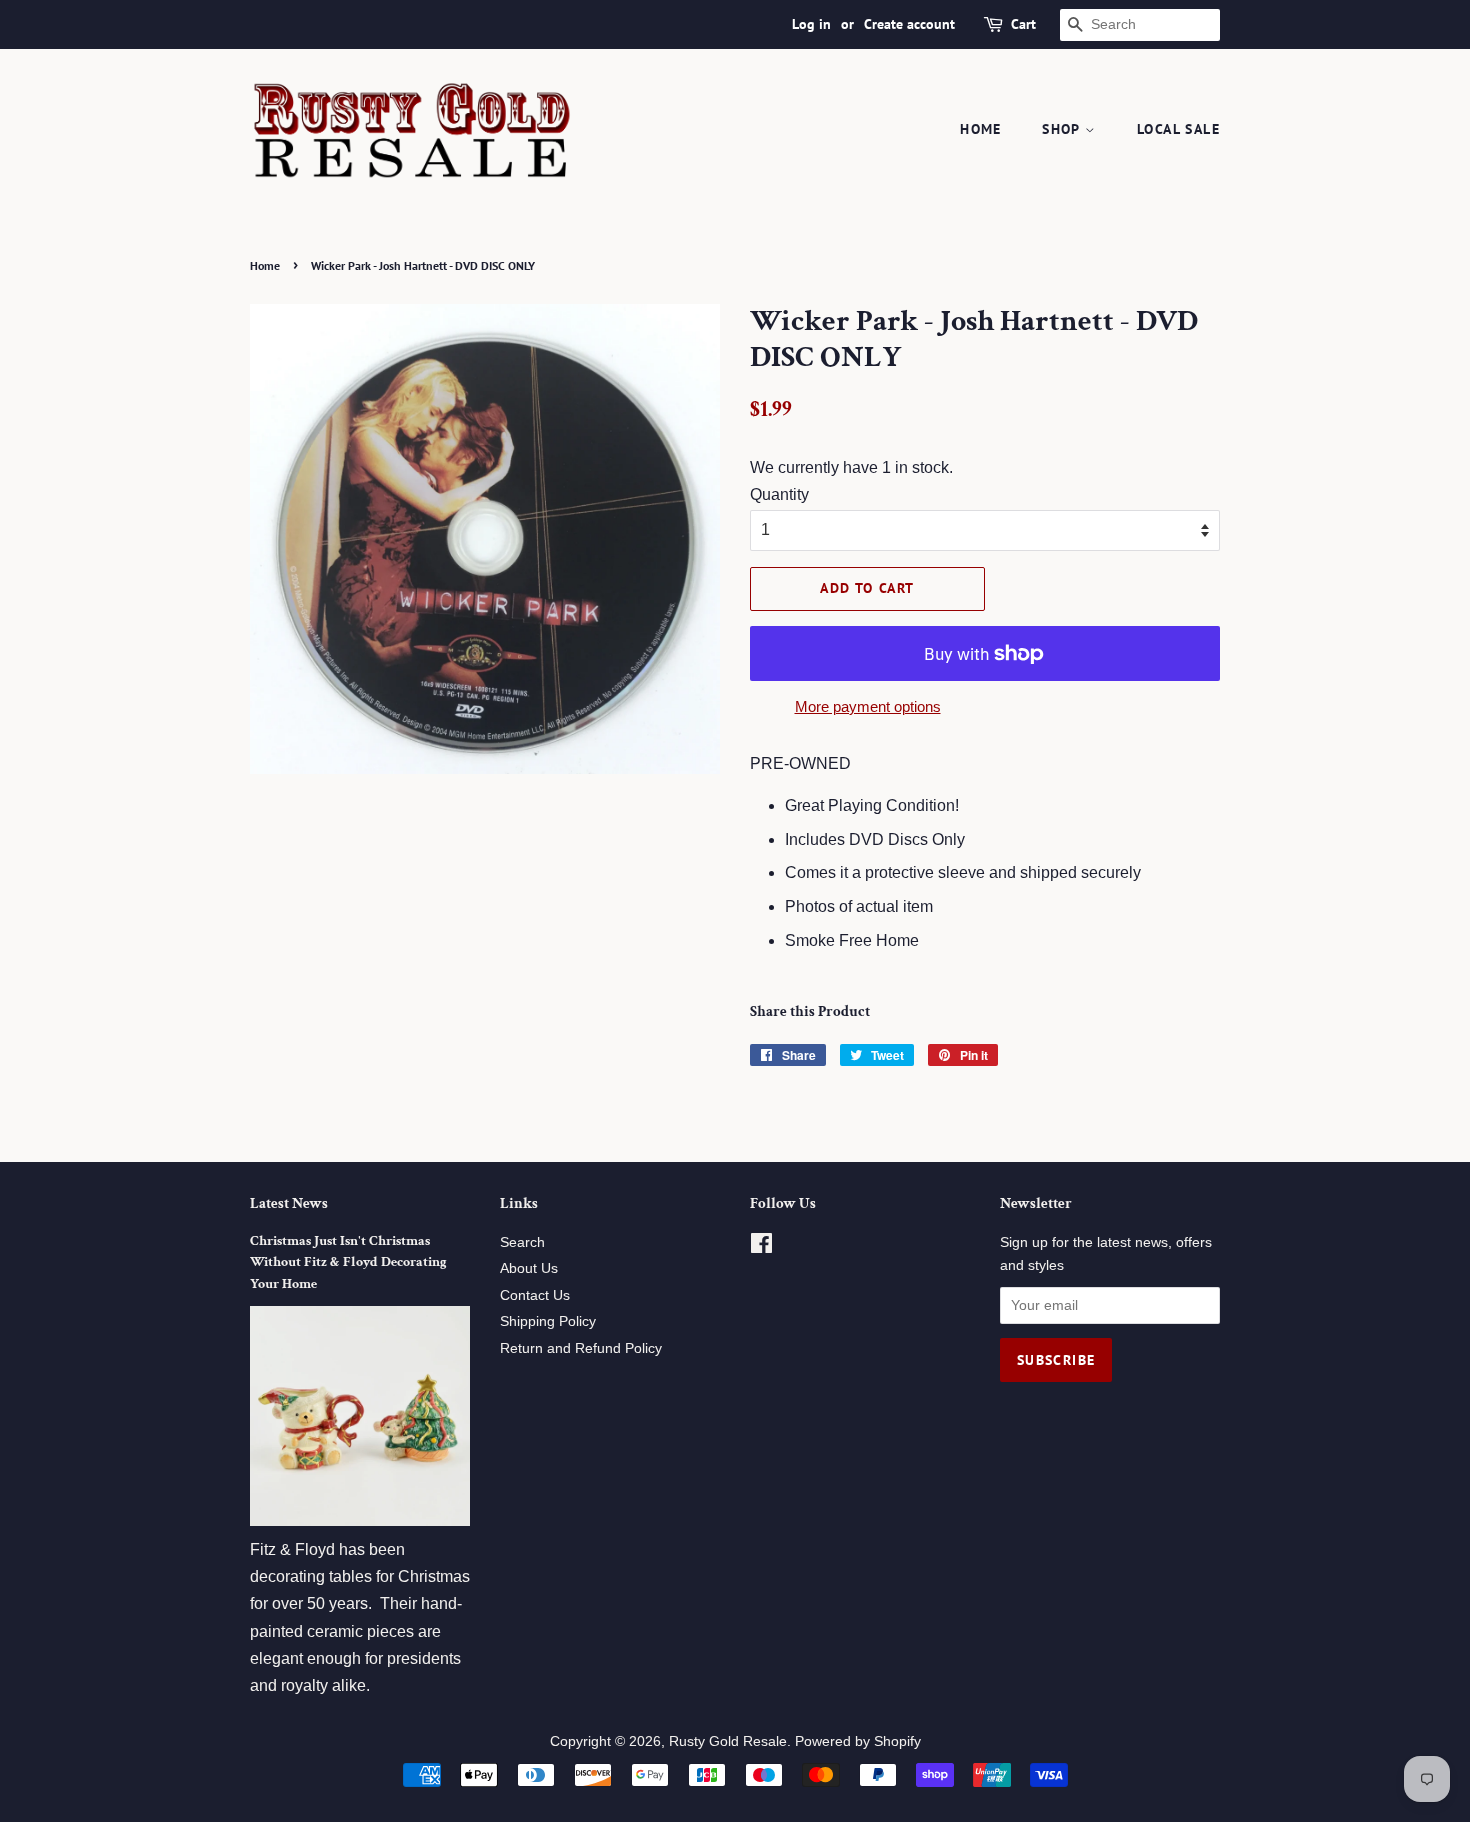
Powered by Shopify (858, 1741)
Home (981, 129)
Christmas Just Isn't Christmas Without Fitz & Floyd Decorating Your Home (348, 1263)
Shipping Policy (548, 1321)
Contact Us (535, 1295)
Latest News (289, 1203)
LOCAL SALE (1178, 129)
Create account (909, 24)
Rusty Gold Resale (728, 1741)
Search (522, 1242)
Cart (1023, 24)
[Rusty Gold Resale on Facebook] (761, 1247)
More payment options (868, 706)
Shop (1063, 129)
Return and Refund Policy (581, 1348)
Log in (811, 24)
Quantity (779, 494)
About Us (529, 1268)
